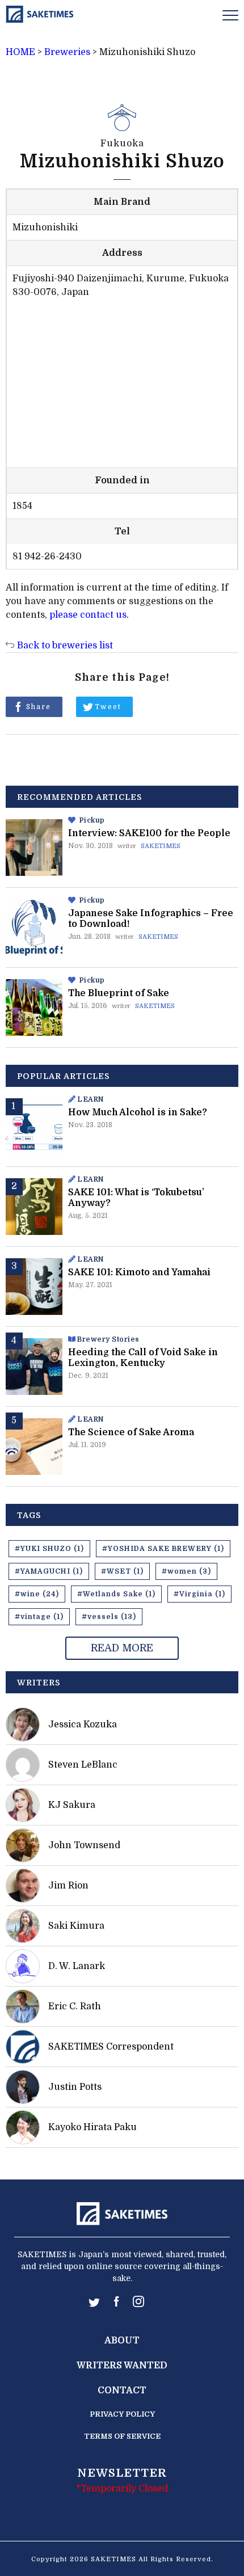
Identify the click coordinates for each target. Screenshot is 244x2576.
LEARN (91, 1099)
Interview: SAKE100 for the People (149, 833)
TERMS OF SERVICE (122, 2436)
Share (39, 707)
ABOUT (122, 2341)
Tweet (108, 707)
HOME (20, 52)
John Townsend (84, 1845)
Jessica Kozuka (83, 1725)
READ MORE (122, 1648)
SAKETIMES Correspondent (111, 2047)
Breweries (67, 52)
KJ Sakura (72, 1805)
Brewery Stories (108, 1339)
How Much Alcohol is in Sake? (138, 1112)
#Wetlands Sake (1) (116, 1594)
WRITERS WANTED (122, 2366)
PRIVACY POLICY (122, 2414)
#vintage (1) (39, 1617)
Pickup (92, 820)
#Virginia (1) (199, 1594)
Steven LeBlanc (83, 1765)
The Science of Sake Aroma (131, 1432)
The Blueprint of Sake (119, 993)
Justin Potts (75, 2087)
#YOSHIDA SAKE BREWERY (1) (163, 1549)
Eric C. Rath (75, 2006)
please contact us (88, 615)
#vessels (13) (109, 1617)
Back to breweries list (65, 646)
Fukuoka (122, 144)
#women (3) (186, 1571)
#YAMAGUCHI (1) (49, 1571)
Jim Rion (68, 1886)
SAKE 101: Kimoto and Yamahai (139, 1272)
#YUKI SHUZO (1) (49, 1549)
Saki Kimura (76, 1926)
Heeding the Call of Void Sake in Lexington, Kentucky (143, 1358)
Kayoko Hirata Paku (92, 2127)
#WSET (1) (122, 1571)
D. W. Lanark (77, 1966)
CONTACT (122, 2391)
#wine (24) (37, 1594)
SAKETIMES (161, 846)
